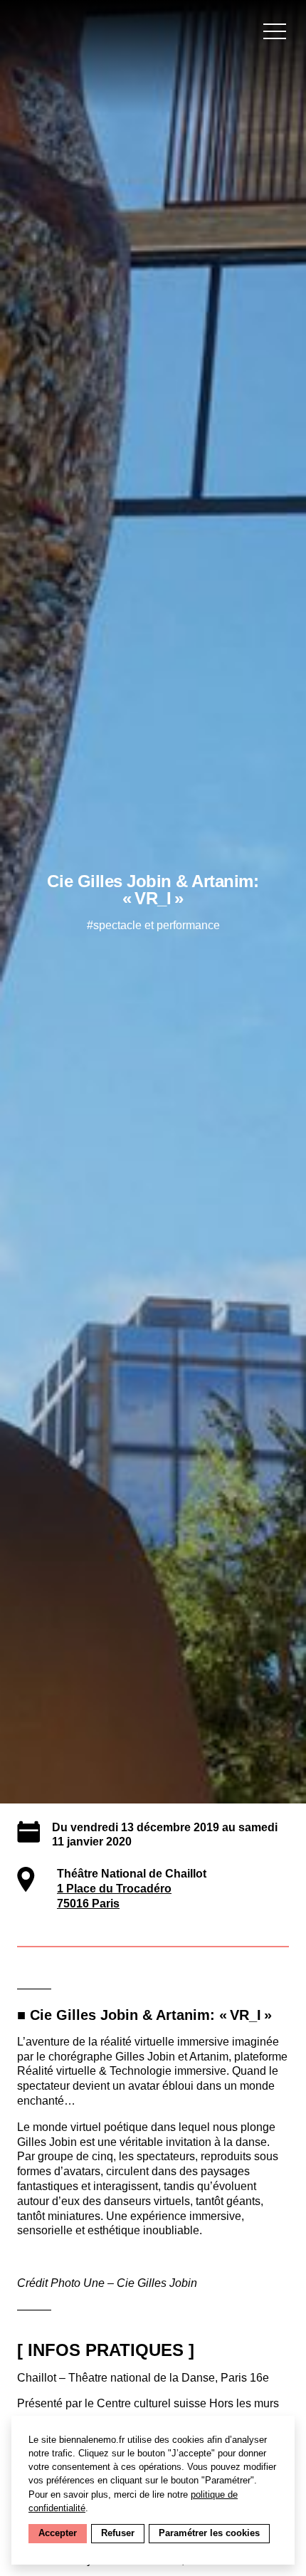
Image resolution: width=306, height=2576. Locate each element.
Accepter (58, 2533)
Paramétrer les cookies (209, 2533)
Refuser (118, 2533)
